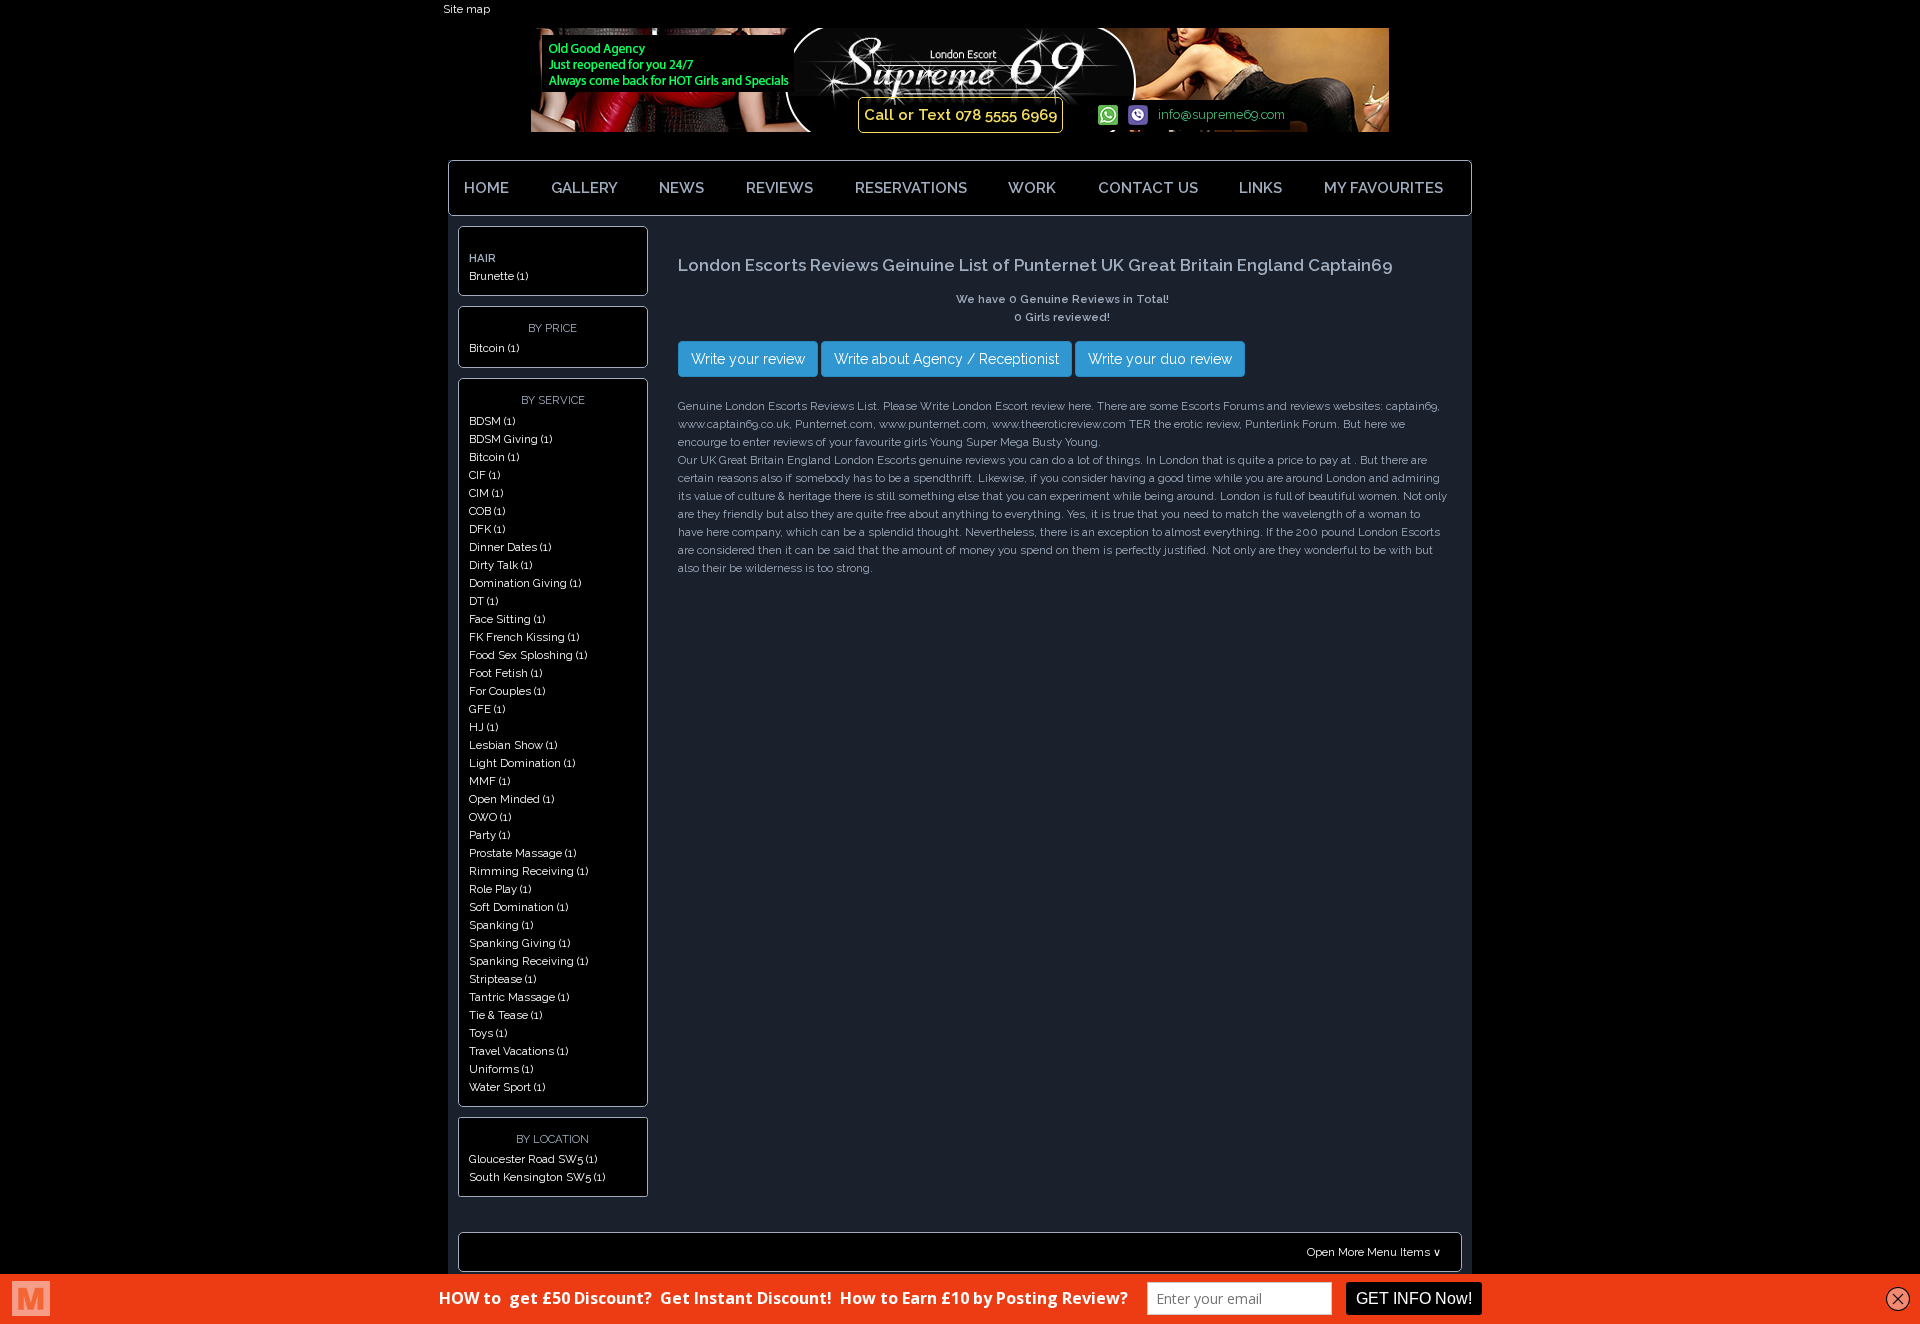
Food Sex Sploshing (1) (528, 655)
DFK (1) (487, 529)
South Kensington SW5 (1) (537, 1177)
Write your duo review (1160, 359)
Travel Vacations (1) (518, 1051)
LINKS (1260, 188)
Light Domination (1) (522, 763)
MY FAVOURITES (1385, 188)
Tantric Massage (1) (519, 997)
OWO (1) (490, 817)
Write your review (748, 359)
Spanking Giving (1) (519, 943)
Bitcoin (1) (494, 348)
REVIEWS (779, 188)
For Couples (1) (507, 691)
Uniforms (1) (501, 1069)
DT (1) (483, 601)
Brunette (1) (498, 276)
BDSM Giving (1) (510, 439)
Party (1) (489, 835)
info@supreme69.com (1221, 114)
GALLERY (584, 188)
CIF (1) (484, 475)
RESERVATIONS (911, 188)
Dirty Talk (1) (500, 565)
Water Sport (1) (507, 1087)
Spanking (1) (501, 925)
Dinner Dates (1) (510, 547)
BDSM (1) (492, 421)
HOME (486, 188)
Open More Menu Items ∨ (1374, 1252)
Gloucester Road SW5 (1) (533, 1159)
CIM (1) (486, 493)
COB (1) (487, 511)
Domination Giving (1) (525, 583)
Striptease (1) (502, 979)
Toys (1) (488, 1033)
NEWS (681, 188)
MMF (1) (489, 781)
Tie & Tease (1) (505, 1015)
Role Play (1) (500, 889)
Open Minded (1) (511, 799)
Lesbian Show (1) (513, 745)
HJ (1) (483, 727)
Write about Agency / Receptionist (946, 359)
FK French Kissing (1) (524, 637)
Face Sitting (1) (507, 619)
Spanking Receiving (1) (528, 961)
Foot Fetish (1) (505, 673)
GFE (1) (487, 709)
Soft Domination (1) (518, 907)
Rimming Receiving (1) (528, 871)
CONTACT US (1148, 188)
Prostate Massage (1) (522, 853)
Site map (466, 9)
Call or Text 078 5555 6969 (960, 115)
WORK (1032, 188)
